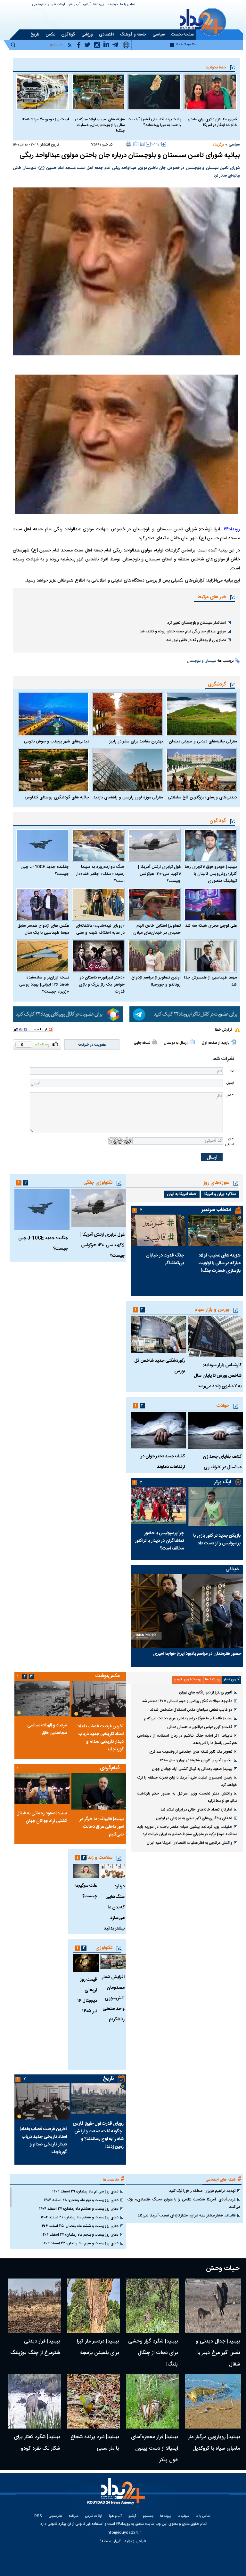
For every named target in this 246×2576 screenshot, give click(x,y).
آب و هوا (74, 5)
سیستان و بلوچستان (201, 661)
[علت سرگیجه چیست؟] (86, 1871)
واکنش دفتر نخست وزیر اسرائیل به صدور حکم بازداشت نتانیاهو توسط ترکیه (187, 1797)
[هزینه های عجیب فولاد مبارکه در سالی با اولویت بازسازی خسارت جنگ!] (98, 92)
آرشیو (87, 5)
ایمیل (230, 1083)
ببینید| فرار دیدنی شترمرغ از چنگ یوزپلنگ (35, 2347)
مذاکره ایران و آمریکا (220, 1194)
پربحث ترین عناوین (188, 1680)
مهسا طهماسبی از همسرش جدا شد (210, 981)
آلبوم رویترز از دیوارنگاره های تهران (206, 1692)
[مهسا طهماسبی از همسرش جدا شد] (210, 956)
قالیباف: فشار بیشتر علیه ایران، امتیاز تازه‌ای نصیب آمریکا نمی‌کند (186, 2215)
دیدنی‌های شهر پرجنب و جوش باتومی (57, 741)
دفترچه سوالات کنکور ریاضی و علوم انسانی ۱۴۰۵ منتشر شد (187, 1701)
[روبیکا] (68, 1015)
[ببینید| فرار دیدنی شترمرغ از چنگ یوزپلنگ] (35, 2306)
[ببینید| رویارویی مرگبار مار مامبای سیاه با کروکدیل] (213, 2401)
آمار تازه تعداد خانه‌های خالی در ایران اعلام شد (196, 1810)
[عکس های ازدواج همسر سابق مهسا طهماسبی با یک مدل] (42, 904)
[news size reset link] (156, 144)
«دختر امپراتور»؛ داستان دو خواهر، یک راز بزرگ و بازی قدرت (102, 985)
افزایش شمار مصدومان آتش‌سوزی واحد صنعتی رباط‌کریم (113, 1998)
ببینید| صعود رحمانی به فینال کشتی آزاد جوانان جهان (192, 1769)
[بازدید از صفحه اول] (234, 1042)
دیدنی (232, 1569)
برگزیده (218, 145)
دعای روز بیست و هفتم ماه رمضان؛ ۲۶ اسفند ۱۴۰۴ (80, 2217)
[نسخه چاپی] (129, 144)
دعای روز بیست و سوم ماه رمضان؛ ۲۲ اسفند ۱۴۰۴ (80, 2243)
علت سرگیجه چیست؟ (86, 1891)
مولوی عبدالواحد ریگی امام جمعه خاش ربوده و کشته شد (183, 631)
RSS (38, 2516)
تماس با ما (128, 5)
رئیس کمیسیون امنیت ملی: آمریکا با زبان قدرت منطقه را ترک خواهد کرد (187, 1781)
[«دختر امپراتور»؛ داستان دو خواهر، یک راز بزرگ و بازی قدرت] (98, 956)
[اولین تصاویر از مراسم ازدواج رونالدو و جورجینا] (154, 956)
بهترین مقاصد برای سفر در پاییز (136, 741)
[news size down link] (148, 144)
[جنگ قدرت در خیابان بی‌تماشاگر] (159, 1230)
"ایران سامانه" (111, 2541)
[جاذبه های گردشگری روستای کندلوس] (54, 770)
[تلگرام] (185, 1015)
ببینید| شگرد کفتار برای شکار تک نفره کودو (37, 2443)
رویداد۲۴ (232, 529)
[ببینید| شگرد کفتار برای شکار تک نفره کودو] (35, 2401)
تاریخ (108, 2079)
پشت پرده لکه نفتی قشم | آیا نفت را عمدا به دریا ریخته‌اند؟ (154, 122)
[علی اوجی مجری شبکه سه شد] (210, 904)
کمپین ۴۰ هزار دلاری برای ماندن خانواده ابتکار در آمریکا (212, 122)
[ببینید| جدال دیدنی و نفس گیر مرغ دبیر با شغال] (213, 2306)
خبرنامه (74, 2516)
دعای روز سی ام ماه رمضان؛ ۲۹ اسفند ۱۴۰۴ (85, 2192)
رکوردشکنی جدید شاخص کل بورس (160, 1366)
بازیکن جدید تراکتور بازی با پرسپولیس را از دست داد (217, 1540)
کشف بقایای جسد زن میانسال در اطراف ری (222, 1462)
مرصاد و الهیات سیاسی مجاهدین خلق (47, 1729)
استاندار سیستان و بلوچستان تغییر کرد (197, 623)
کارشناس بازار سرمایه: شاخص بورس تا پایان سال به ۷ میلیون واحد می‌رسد (218, 1376)
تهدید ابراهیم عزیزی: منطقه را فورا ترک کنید (202, 2191)
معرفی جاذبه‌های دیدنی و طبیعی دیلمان (203, 741)
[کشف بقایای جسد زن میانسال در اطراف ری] (216, 1430)
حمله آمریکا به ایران (182, 1194)
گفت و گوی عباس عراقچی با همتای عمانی (200, 1727)
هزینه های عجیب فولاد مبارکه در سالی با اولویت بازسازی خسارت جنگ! (100, 125)
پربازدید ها (213, 1680)
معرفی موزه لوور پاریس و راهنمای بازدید (128, 797)
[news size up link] (164, 144)
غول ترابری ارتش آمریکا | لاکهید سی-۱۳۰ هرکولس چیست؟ (159, 874)
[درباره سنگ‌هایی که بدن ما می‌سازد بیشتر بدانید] (113, 1871)
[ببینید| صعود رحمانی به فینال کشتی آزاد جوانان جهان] (42, 1788)
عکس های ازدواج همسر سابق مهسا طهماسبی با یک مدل (43, 929)
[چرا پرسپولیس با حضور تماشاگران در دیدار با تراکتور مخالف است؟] (159, 1505)
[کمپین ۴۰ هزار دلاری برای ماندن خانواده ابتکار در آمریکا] (210, 92)
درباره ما (112, 5)
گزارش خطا (223, 1030)
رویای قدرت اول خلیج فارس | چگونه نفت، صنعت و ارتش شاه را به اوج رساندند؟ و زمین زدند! (98, 2135)
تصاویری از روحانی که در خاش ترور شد (196, 640)
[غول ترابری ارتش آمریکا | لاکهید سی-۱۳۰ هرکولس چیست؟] (154, 845)
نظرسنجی (39, 5)
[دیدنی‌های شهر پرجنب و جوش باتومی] (54, 714)
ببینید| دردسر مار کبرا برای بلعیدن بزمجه (98, 2347)
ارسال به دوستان (176, 1043)
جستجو (148, 2516)
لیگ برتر (222, 1482)
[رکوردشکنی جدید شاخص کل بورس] (159, 1334)
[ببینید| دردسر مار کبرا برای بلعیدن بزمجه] (94, 2306)
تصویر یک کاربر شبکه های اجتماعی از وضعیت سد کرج (191, 1752)
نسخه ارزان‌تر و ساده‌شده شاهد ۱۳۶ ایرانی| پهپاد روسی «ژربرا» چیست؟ (44, 985)
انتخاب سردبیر (216, 1210)
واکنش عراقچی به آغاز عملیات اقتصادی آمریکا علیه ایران (189, 1843)
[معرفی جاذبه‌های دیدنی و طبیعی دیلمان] (201, 714)
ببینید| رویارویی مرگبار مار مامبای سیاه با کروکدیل (214, 2443)
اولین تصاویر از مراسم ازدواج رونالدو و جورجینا (156, 981)
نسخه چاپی (142, 1043)
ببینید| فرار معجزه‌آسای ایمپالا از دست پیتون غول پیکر (154, 2449)
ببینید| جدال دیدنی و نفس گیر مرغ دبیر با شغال (218, 2353)
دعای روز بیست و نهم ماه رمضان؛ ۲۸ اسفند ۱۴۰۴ (81, 2200)
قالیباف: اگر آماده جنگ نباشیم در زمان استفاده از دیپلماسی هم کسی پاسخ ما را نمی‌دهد (187, 1739)
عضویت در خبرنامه (92, 1045)
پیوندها (98, 5)
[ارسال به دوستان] (136, 144)
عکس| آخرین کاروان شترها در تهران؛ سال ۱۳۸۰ (196, 1760)
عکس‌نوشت (108, 1676)
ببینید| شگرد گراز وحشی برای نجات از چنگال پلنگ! (153, 2353)
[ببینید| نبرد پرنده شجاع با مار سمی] (94, 2401)
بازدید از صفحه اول (216, 1043)
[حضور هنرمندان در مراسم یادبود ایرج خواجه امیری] (187, 1611)
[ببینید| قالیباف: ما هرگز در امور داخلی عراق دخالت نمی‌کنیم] (99, 1791)
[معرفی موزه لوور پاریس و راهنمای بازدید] (128, 770)
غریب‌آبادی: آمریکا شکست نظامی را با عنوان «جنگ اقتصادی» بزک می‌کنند (184, 2203)
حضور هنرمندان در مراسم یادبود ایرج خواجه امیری (197, 1654)
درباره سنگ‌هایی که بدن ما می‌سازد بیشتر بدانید (114, 1907)
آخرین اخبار (232, 1680)
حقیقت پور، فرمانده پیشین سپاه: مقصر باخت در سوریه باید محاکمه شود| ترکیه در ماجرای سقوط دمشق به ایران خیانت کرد (187, 1831)
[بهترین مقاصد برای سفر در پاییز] (128, 714)
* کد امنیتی (229, 1142)
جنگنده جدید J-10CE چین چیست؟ (45, 870)
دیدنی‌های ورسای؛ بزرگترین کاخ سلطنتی (202, 797)
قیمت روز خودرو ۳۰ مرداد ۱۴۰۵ (45, 119)
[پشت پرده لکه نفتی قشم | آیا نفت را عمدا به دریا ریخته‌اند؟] (154, 92)
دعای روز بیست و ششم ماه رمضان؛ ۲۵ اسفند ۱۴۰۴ (79, 2226)
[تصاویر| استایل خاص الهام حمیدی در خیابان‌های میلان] (154, 904)
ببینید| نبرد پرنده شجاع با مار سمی (95, 2443)
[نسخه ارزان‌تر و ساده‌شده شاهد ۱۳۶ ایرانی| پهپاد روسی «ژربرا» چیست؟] (42, 956)
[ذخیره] (142, 144)
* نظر (230, 1095)
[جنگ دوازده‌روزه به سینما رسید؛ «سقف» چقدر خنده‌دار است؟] (98, 845)
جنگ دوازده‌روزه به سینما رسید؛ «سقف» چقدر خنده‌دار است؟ (100, 874)
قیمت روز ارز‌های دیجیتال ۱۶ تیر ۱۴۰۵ (87, 1996)
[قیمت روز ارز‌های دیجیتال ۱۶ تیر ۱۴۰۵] (86, 1963)
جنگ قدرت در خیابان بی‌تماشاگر (165, 1259)
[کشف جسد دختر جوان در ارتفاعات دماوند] (159, 1430)
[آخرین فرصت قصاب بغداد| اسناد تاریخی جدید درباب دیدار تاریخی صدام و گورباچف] (99, 1699)
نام (232, 1071)
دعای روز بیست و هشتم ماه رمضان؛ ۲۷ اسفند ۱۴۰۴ (79, 2209)
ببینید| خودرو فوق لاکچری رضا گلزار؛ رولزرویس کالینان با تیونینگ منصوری (211, 874)
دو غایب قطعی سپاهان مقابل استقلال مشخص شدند (191, 1710)
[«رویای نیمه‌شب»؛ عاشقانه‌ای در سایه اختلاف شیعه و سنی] (98, 904)
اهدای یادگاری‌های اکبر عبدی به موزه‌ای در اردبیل (194, 1818)
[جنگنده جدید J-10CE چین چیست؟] (42, 845)
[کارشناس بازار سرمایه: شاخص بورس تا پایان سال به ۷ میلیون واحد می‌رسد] (216, 1337)
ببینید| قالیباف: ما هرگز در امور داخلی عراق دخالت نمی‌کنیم (188, 1718)
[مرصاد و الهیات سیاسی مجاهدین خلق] (42, 1698)
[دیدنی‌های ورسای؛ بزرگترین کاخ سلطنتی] (201, 770)
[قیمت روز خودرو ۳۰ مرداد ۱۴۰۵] (42, 92)
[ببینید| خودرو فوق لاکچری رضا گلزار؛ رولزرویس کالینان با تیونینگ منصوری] (210, 845)
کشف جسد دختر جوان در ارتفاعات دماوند (163, 1462)
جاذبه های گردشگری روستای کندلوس (57, 797)
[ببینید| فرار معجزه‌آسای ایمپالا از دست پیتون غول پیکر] (152, 2401)
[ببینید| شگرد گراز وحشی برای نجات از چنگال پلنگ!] (152, 2306)
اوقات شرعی (57, 5)
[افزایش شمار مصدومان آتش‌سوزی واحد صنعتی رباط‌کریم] (113, 1962)
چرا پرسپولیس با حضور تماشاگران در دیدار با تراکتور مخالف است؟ (159, 1541)
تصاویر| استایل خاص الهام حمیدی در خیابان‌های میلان (157, 929)
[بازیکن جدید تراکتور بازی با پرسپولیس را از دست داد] (216, 1506)
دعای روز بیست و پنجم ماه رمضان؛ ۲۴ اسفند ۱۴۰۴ (80, 2235)
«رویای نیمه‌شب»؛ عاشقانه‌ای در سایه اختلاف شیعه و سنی (100, 929)
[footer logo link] (117, 2495)
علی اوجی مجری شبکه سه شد (211, 926)
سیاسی (234, 145)
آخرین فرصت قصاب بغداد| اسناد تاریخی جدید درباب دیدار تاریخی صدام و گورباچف (100, 1738)
